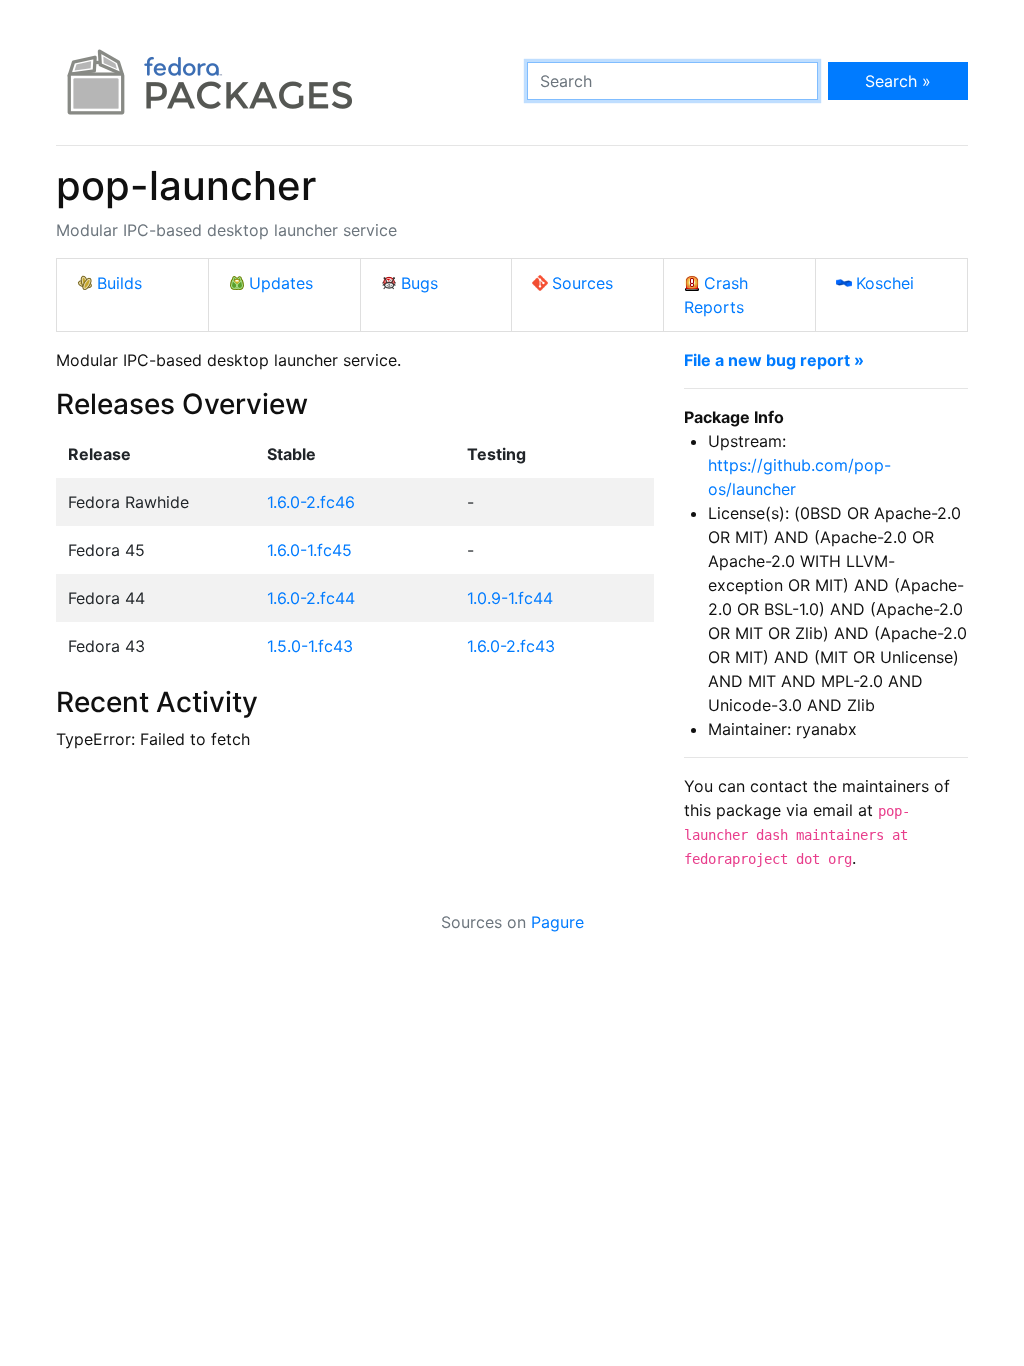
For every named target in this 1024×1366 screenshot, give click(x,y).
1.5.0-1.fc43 (310, 646)
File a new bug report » (774, 360)
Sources (582, 283)
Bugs (419, 283)
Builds (119, 283)
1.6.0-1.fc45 (309, 550)
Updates (281, 283)
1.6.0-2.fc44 (311, 598)
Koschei (885, 283)
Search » (898, 81)
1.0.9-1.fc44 (510, 598)
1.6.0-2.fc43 (511, 646)
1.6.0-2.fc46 (311, 502)
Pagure (557, 922)
